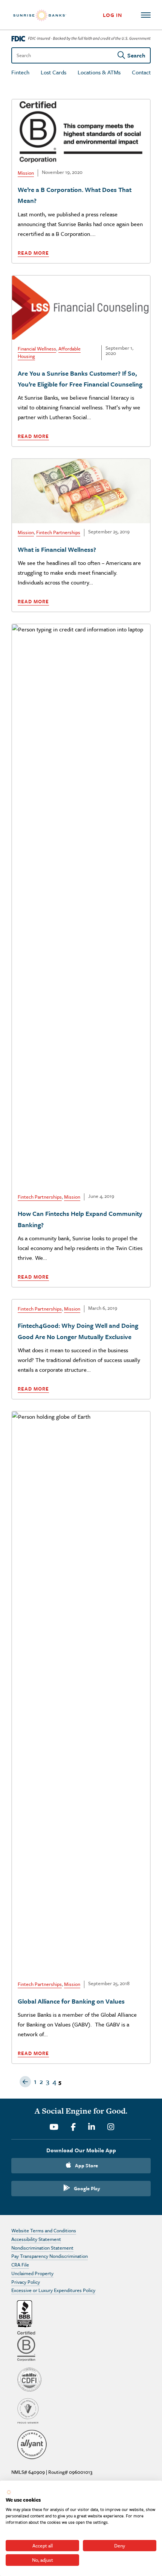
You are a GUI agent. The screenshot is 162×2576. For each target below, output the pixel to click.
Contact (141, 72)
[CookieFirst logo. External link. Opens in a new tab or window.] (9, 2492)
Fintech (20, 72)
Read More (33, 253)
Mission (26, 173)
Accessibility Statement (36, 2239)
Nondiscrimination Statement (42, 2248)
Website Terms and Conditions (44, 2230)
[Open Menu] (146, 15)
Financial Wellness (37, 349)
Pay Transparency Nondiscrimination (50, 2256)
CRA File (20, 2265)
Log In (112, 15)
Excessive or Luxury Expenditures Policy (53, 2290)
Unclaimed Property (32, 2273)
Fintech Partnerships (58, 532)
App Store (86, 2165)
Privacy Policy (26, 2282)
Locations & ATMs (99, 72)
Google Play (87, 2188)
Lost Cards (53, 72)
